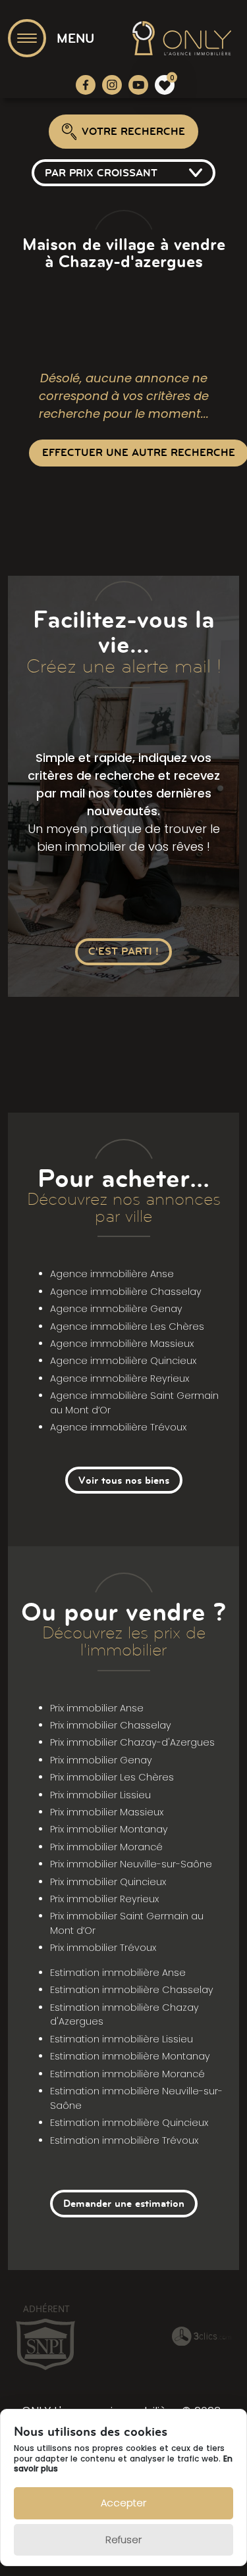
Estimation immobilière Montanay (130, 2056)
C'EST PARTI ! (123, 951)
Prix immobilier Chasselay (111, 1725)
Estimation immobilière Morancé (127, 2074)
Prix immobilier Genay (101, 1760)
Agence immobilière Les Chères (127, 1326)
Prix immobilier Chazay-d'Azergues (132, 1742)
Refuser (123, 2539)
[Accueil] (182, 38)
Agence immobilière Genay (116, 1309)
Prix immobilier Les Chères (112, 1777)
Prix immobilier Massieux (107, 1812)
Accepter (123, 2503)
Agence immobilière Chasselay (126, 1292)
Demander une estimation (124, 2203)
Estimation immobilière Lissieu (122, 2039)
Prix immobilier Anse (97, 1708)
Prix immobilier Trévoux (103, 1948)
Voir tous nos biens (124, 1480)
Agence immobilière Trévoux (118, 1427)
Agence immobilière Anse (112, 1274)
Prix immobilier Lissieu (100, 1795)
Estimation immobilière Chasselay (132, 1990)
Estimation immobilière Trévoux (124, 2140)
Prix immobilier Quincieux (108, 1882)
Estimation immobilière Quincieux (129, 2123)
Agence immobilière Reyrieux (120, 1378)
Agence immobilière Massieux (122, 1344)
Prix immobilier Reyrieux (104, 1899)
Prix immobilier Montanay (109, 1829)
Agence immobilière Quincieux (123, 1361)
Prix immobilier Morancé (106, 1847)
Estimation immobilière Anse (118, 1973)
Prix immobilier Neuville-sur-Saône (131, 1864)
